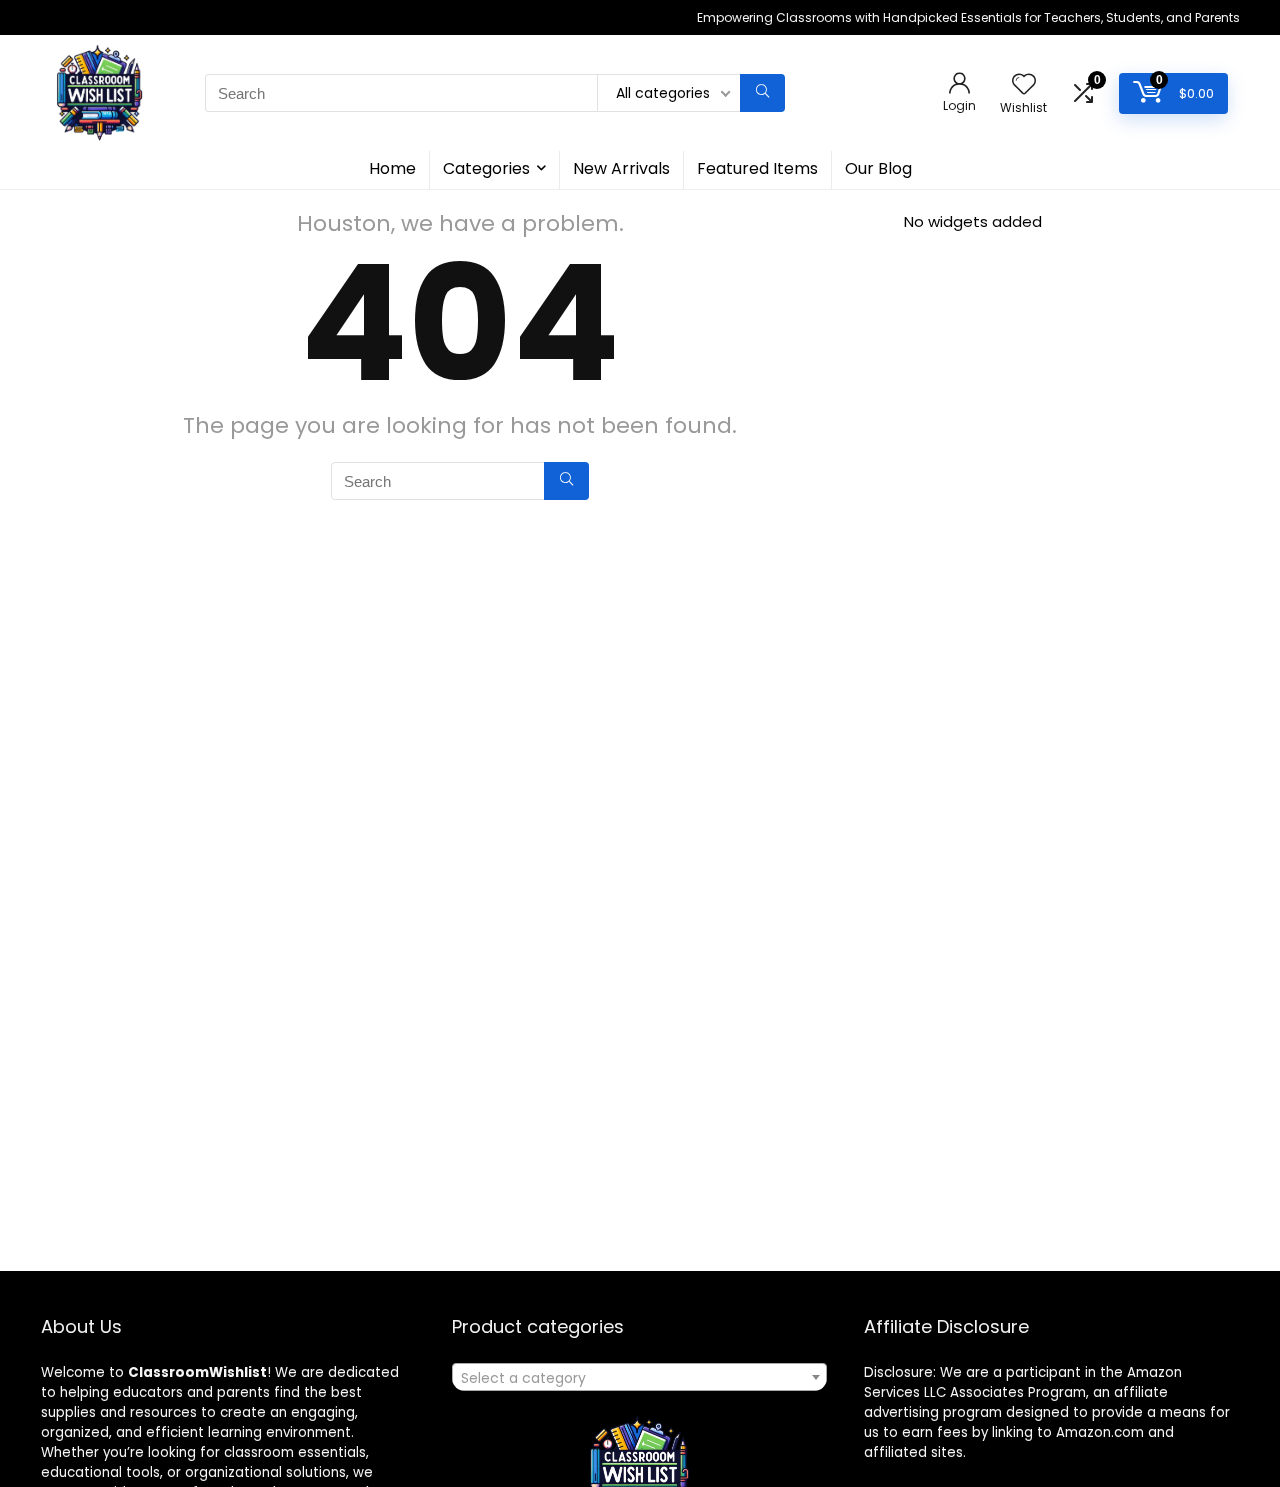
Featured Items (757, 168)
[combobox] (639, 1377)
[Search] (762, 93)
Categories (486, 168)
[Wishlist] (1024, 85)
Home (392, 168)
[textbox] (639, 1378)
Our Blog (878, 168)
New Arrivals (621, 168)
